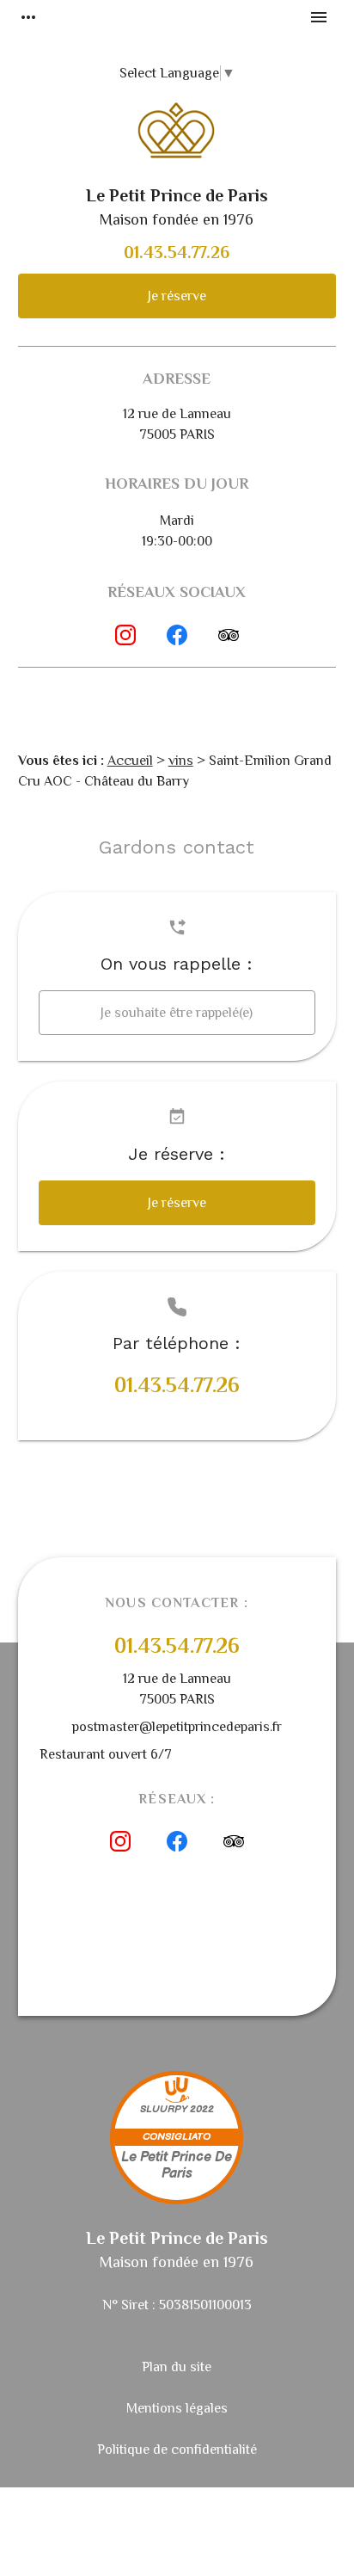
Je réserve (177, 296)
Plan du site (177, 2367)
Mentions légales (177, 2408)
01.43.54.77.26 (177, 252)
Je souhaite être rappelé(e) (177, 1013)
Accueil (130, 761)
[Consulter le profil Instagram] (125, 635)
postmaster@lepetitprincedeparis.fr (177, 1727)
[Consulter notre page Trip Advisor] (229, 635)
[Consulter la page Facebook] (177, 635)
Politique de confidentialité (177, 2450)
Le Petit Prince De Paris (177, 2166)
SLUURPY (164, 2109)
